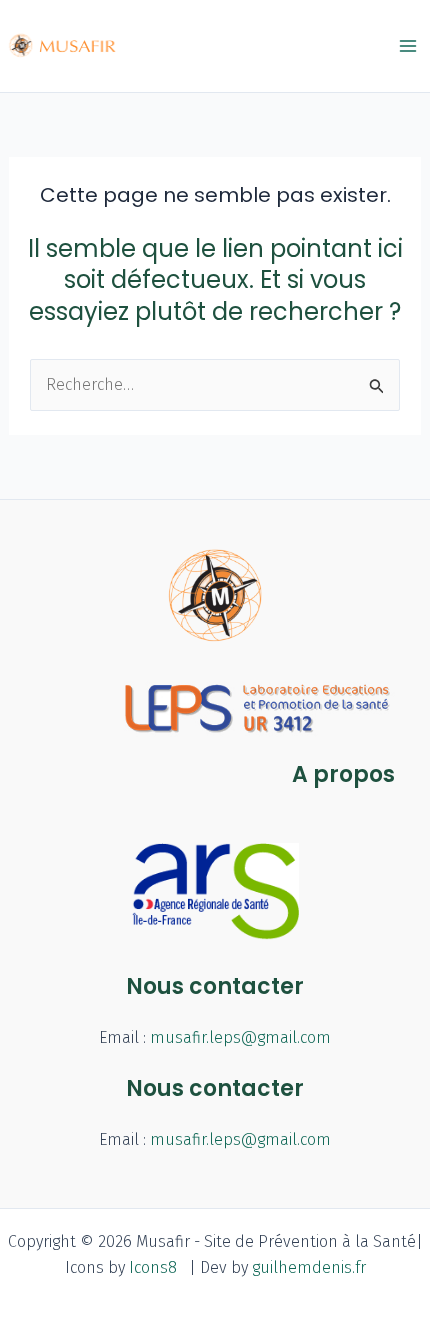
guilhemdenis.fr (309, 1267)
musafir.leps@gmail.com (240, 1037)
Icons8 (153, 1267)
